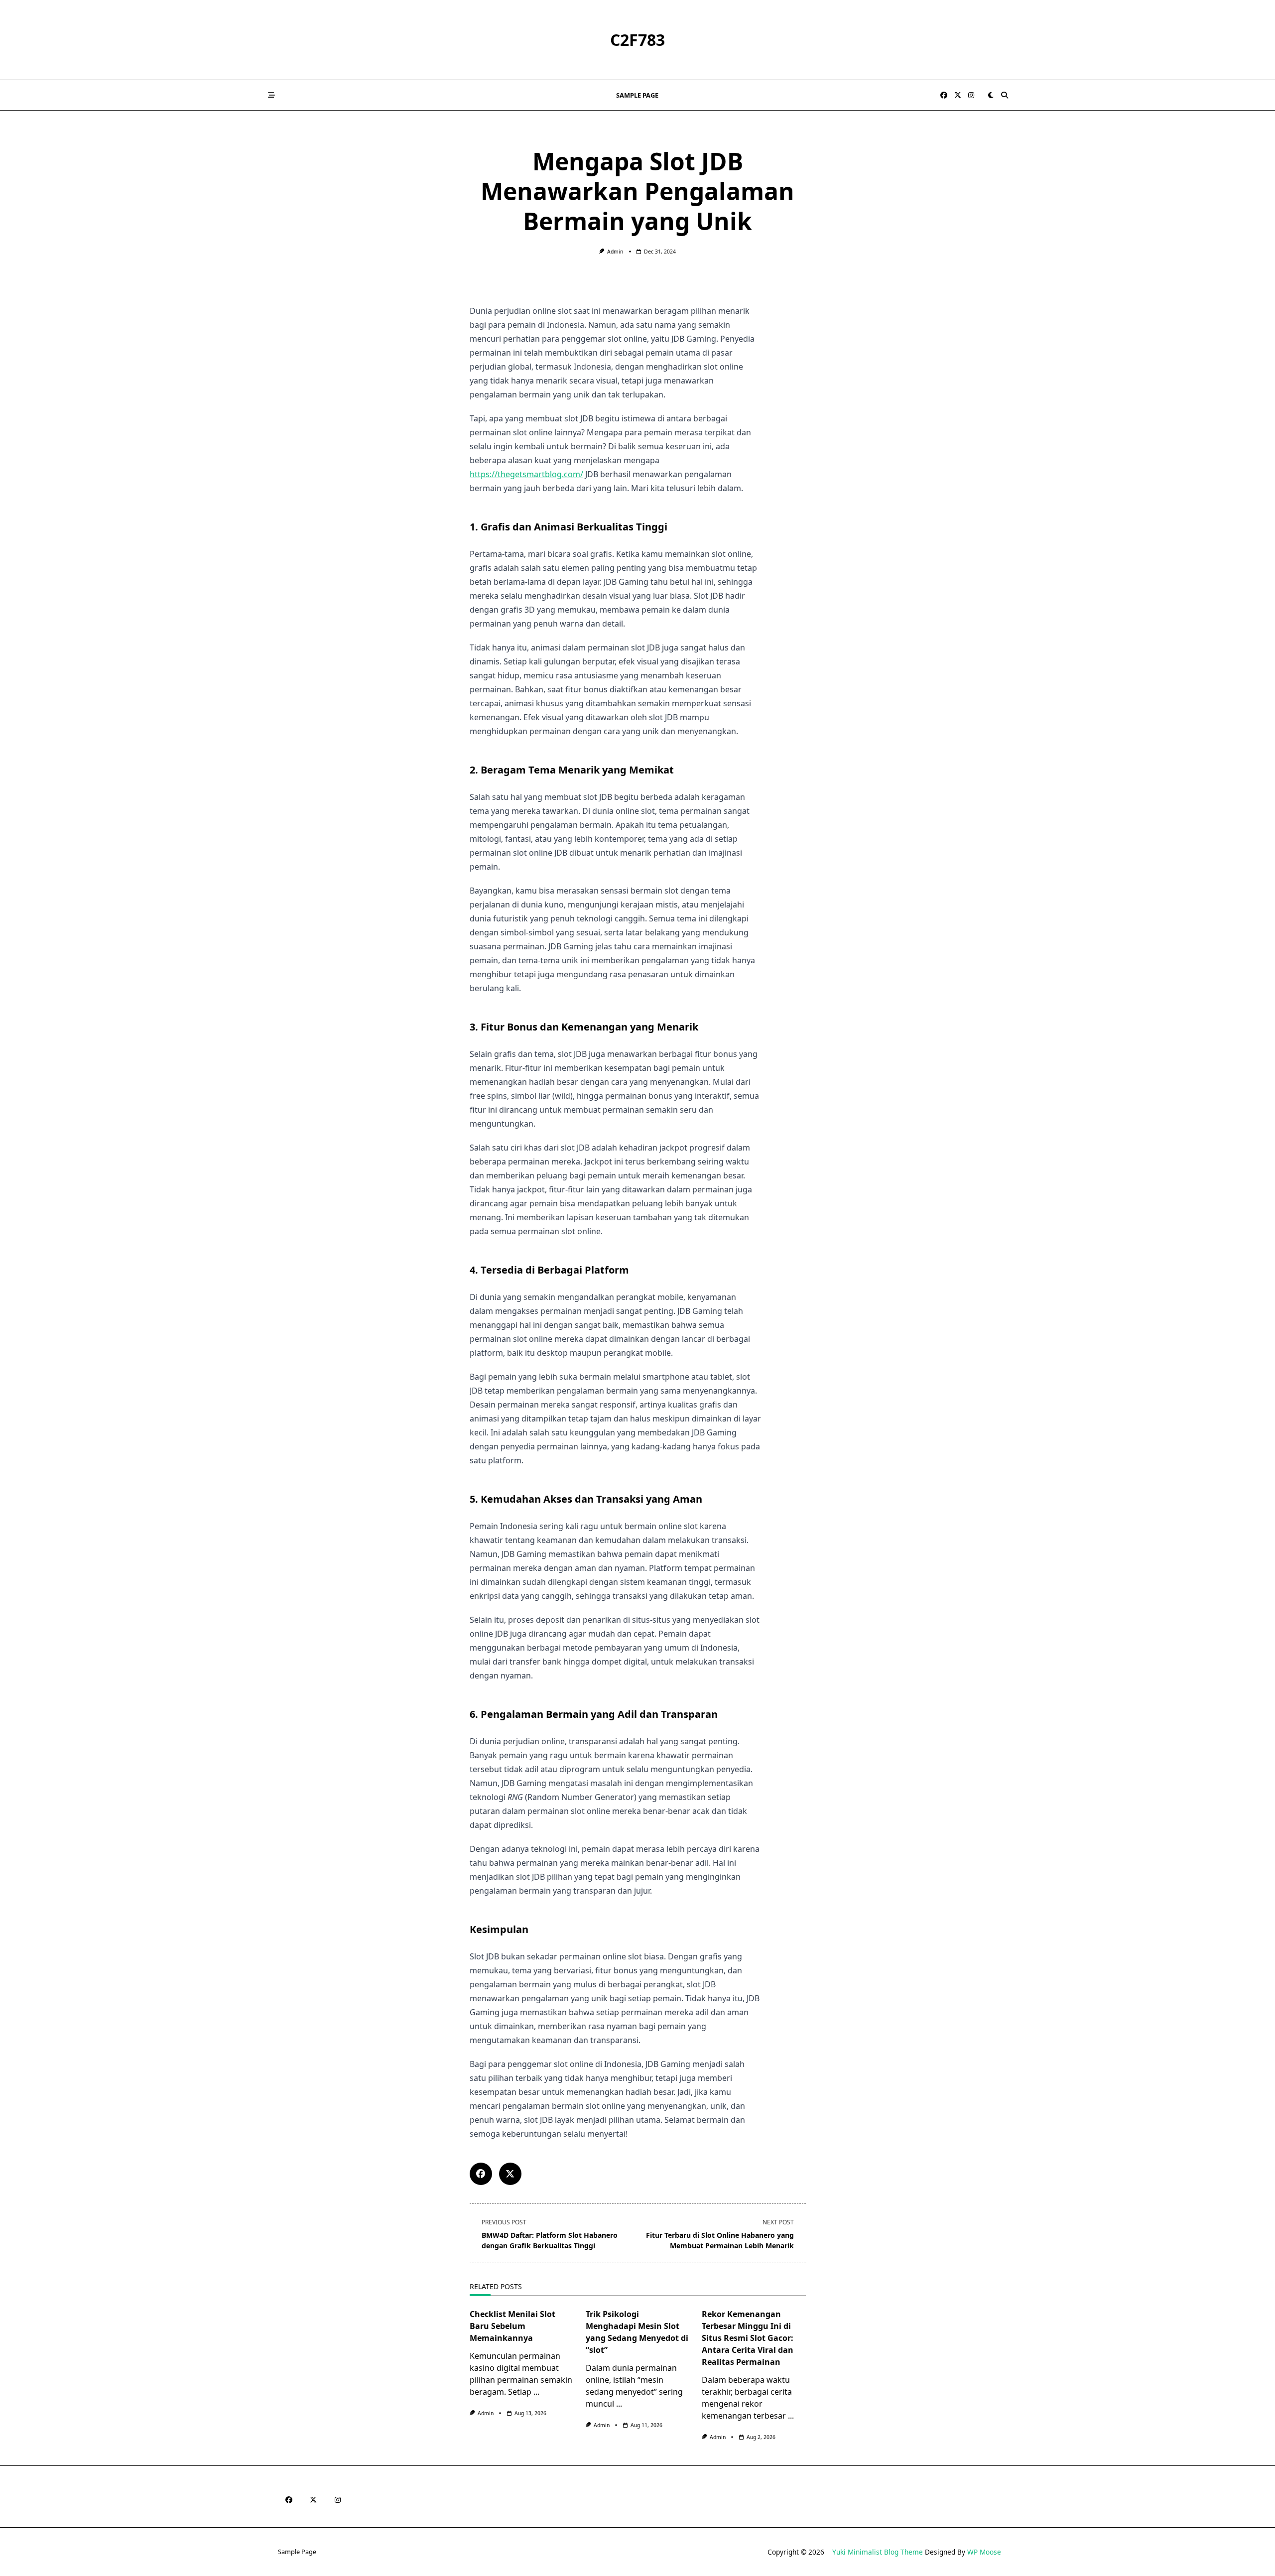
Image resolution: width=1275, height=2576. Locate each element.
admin (615, 252)
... (536, 2392)
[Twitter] (958, 95)
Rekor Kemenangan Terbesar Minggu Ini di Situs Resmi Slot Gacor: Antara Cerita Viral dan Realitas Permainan (748, 2338)
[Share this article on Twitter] (510, 2174)
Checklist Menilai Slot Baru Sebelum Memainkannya (512, 2326)
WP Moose (984, 2552)
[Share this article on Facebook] (481, 2174)
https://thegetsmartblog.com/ (526, 474)
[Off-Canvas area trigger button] (271, 95)
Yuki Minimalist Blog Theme (878, 2552)
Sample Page (637, 95)
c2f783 (637, 40)
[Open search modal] (1005, 95)
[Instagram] (971, 95)
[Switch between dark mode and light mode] (991, 95)
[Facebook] (944, 95)
